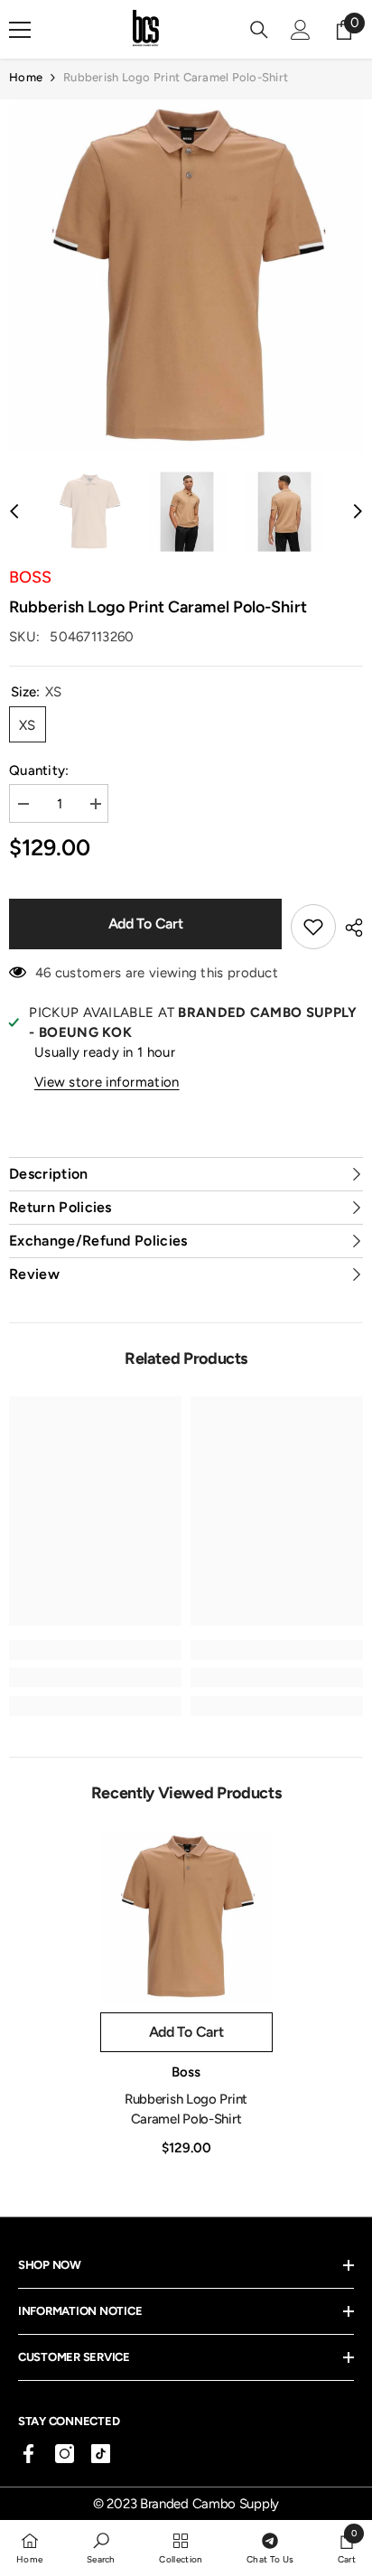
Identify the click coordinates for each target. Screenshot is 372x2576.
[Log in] (301, 30)
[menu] (20, 30)
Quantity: (39, 770)
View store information (107, 1082)
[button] (14, 511)
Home (26, 77)
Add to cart (145, 924)
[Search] (259, 30)
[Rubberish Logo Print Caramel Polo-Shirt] (186, 1917)
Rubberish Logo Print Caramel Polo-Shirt (186, 2109)
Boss (30, 577)
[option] (186, 276)
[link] (95, 1677)
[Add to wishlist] (313, 927)
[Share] (349, 928)
